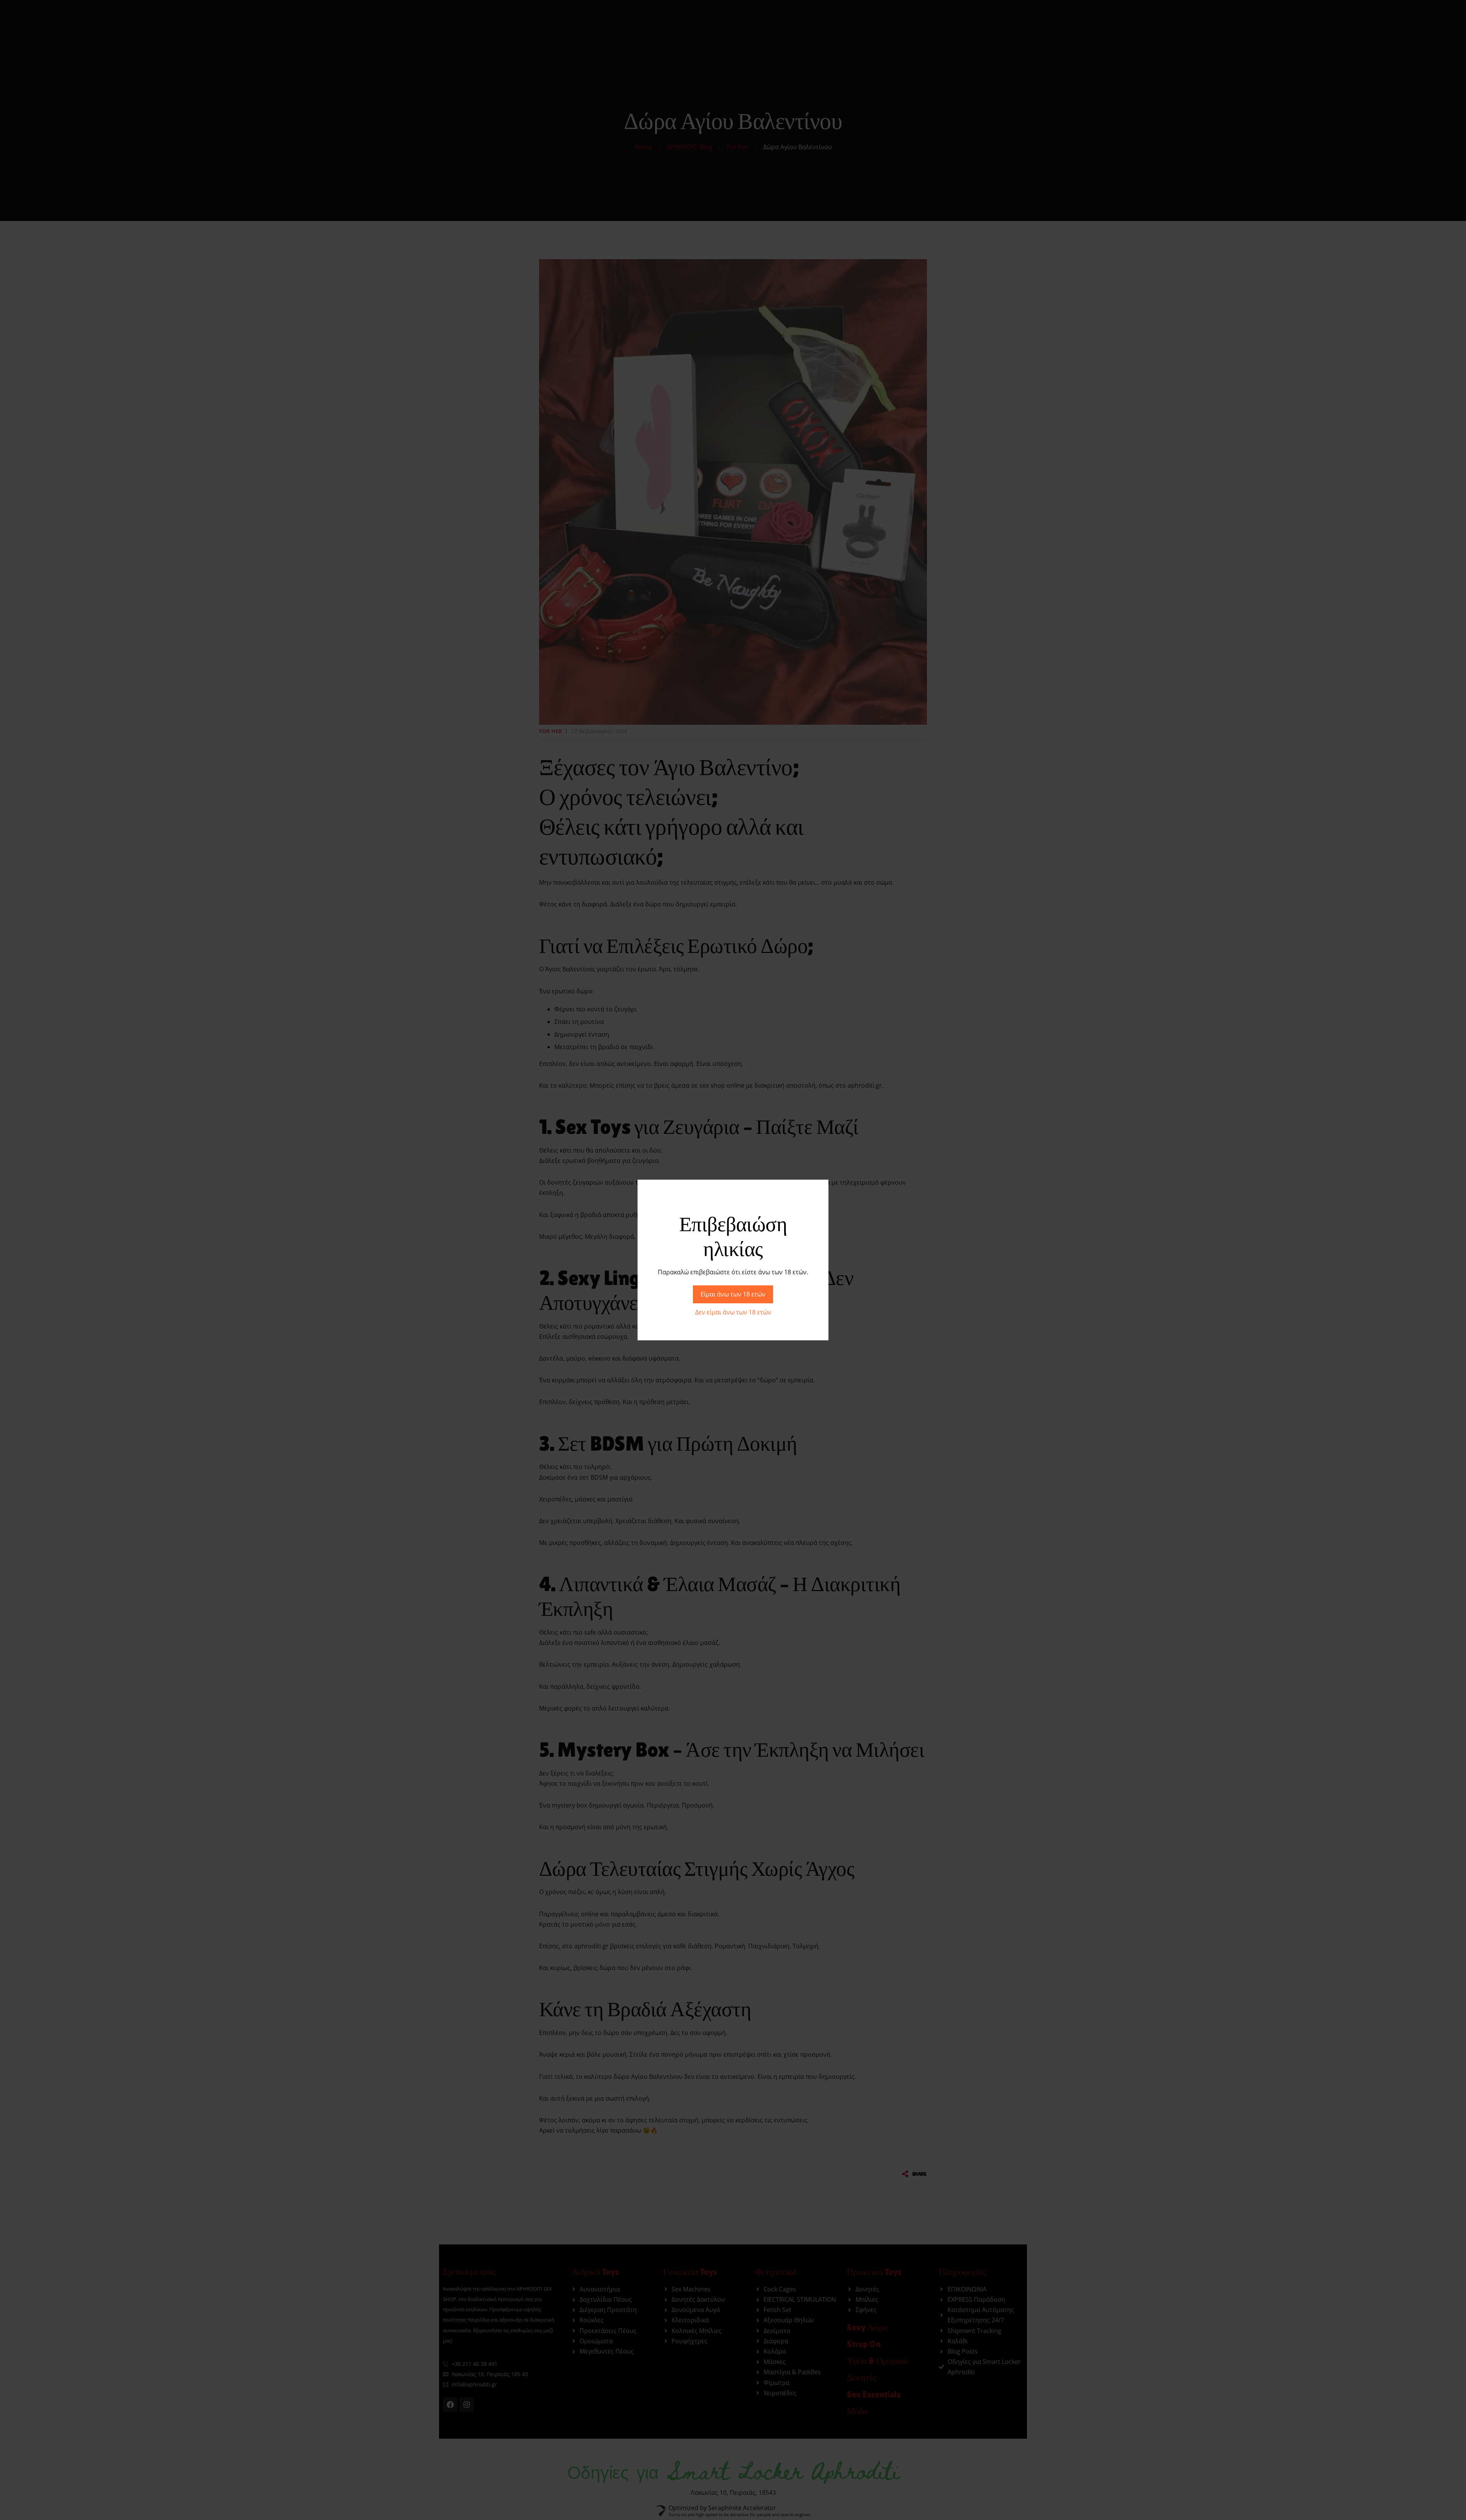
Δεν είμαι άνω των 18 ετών (733, 1312)
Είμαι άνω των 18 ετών (733, 1294)
